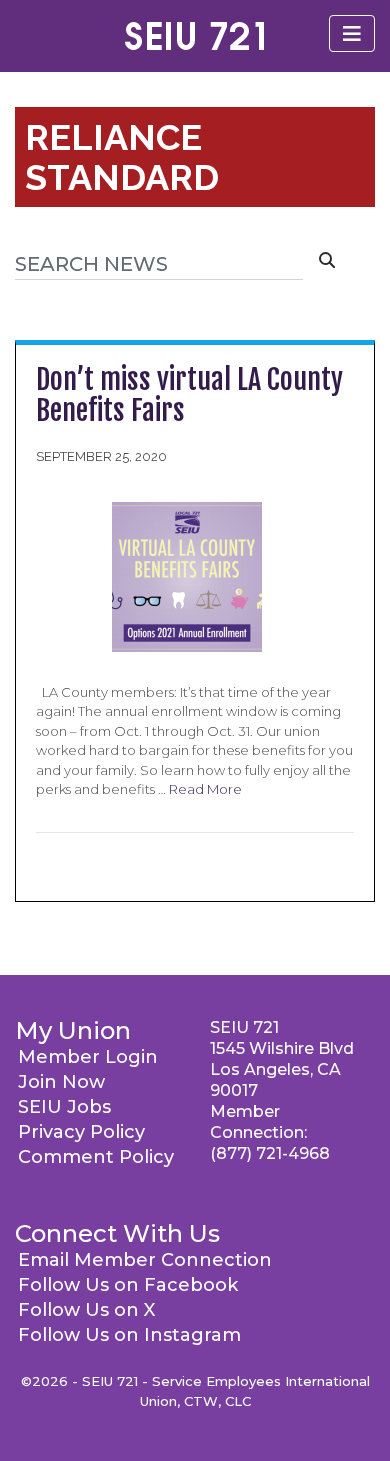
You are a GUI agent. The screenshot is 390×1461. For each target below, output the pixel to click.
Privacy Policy (81, 1132)
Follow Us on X (86, 1310)
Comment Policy (96, 1157)
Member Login (88, 1057)
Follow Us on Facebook (128, 1285)
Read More (205, 789)
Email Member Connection (145, 1260)
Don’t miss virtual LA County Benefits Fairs (189, 395)
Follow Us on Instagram (129, 1335)
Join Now (61, 1082)
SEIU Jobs (64, 1107)
